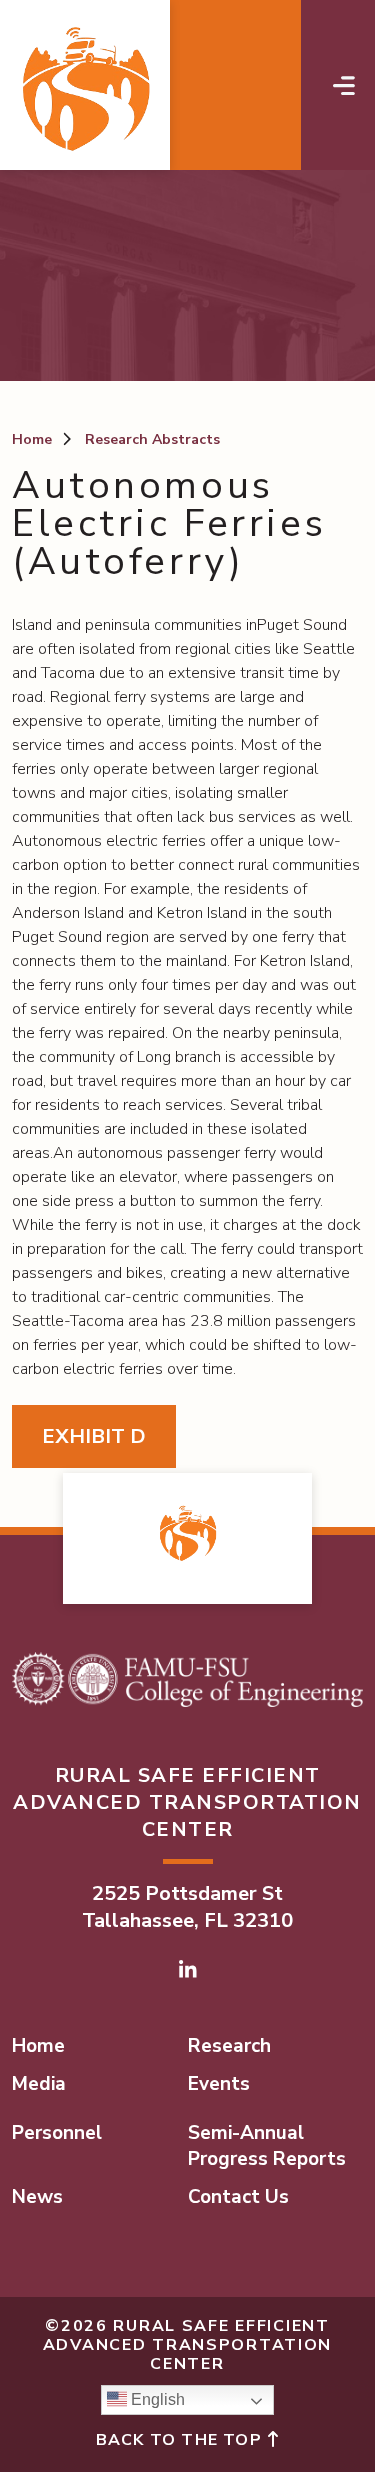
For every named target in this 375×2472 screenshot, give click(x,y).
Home (32, 439)
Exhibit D (94, 1436)
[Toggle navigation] (344, 85)
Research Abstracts (152, 439)
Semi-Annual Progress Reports (267, 2146)
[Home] (85, 85)
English (156, 2399)
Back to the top (181, 2440)
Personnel (57, 2133)
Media (39, 2084)
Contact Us (238, 2197)
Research (229, 2046)
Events (219, 2084)
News (37, 2197)
